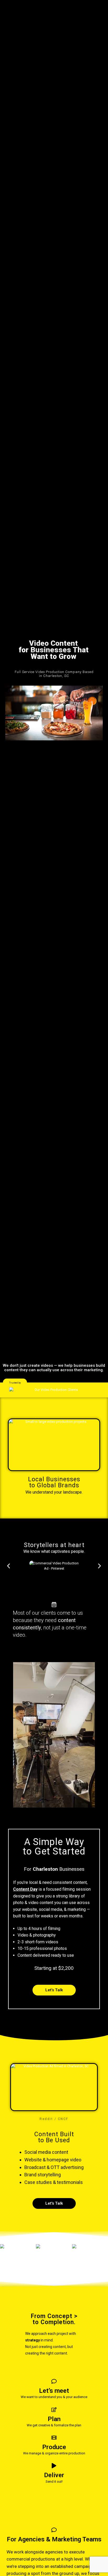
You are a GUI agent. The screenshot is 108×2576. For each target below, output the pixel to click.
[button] (15, 1383)
